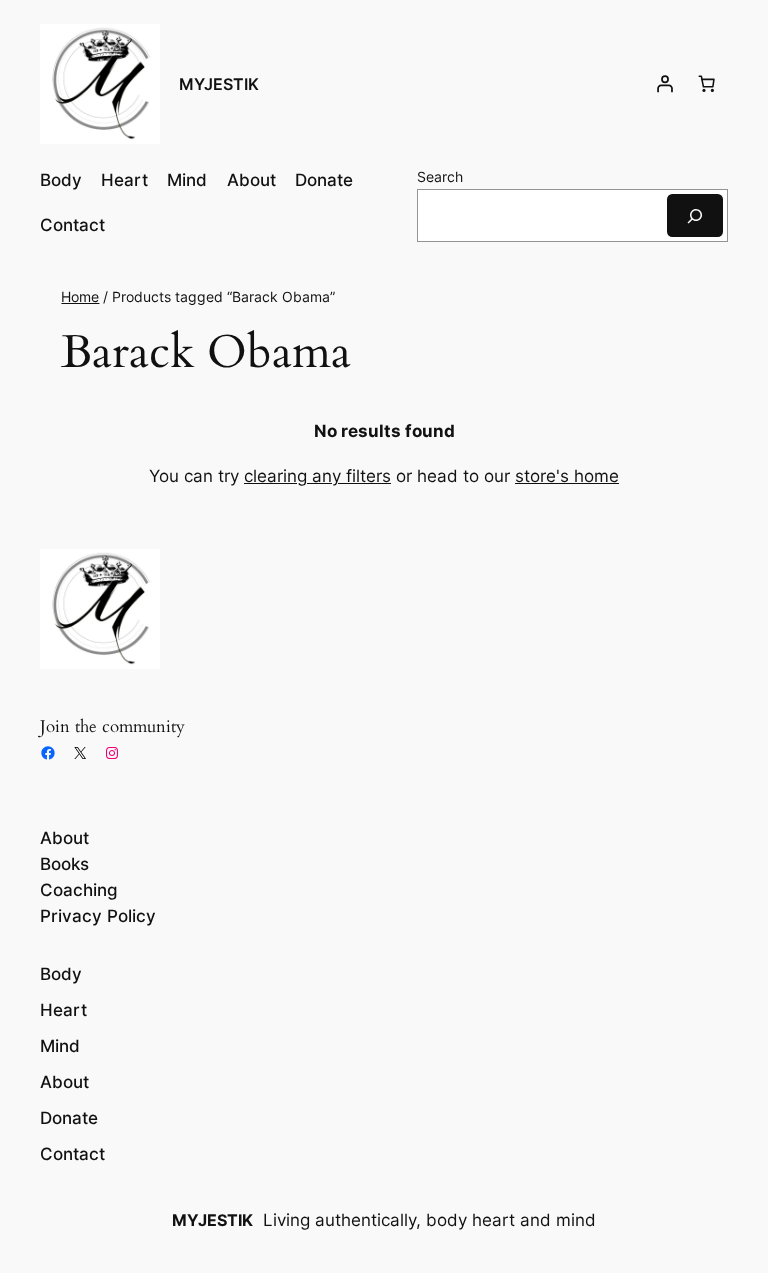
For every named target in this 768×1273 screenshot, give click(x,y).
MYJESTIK (219, 84)
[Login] (665, 84)
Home (80, 296)
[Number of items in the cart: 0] (707, 84)
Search (440, 176)
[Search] (695, 215)
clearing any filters (317, 476)
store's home (567, 476)
